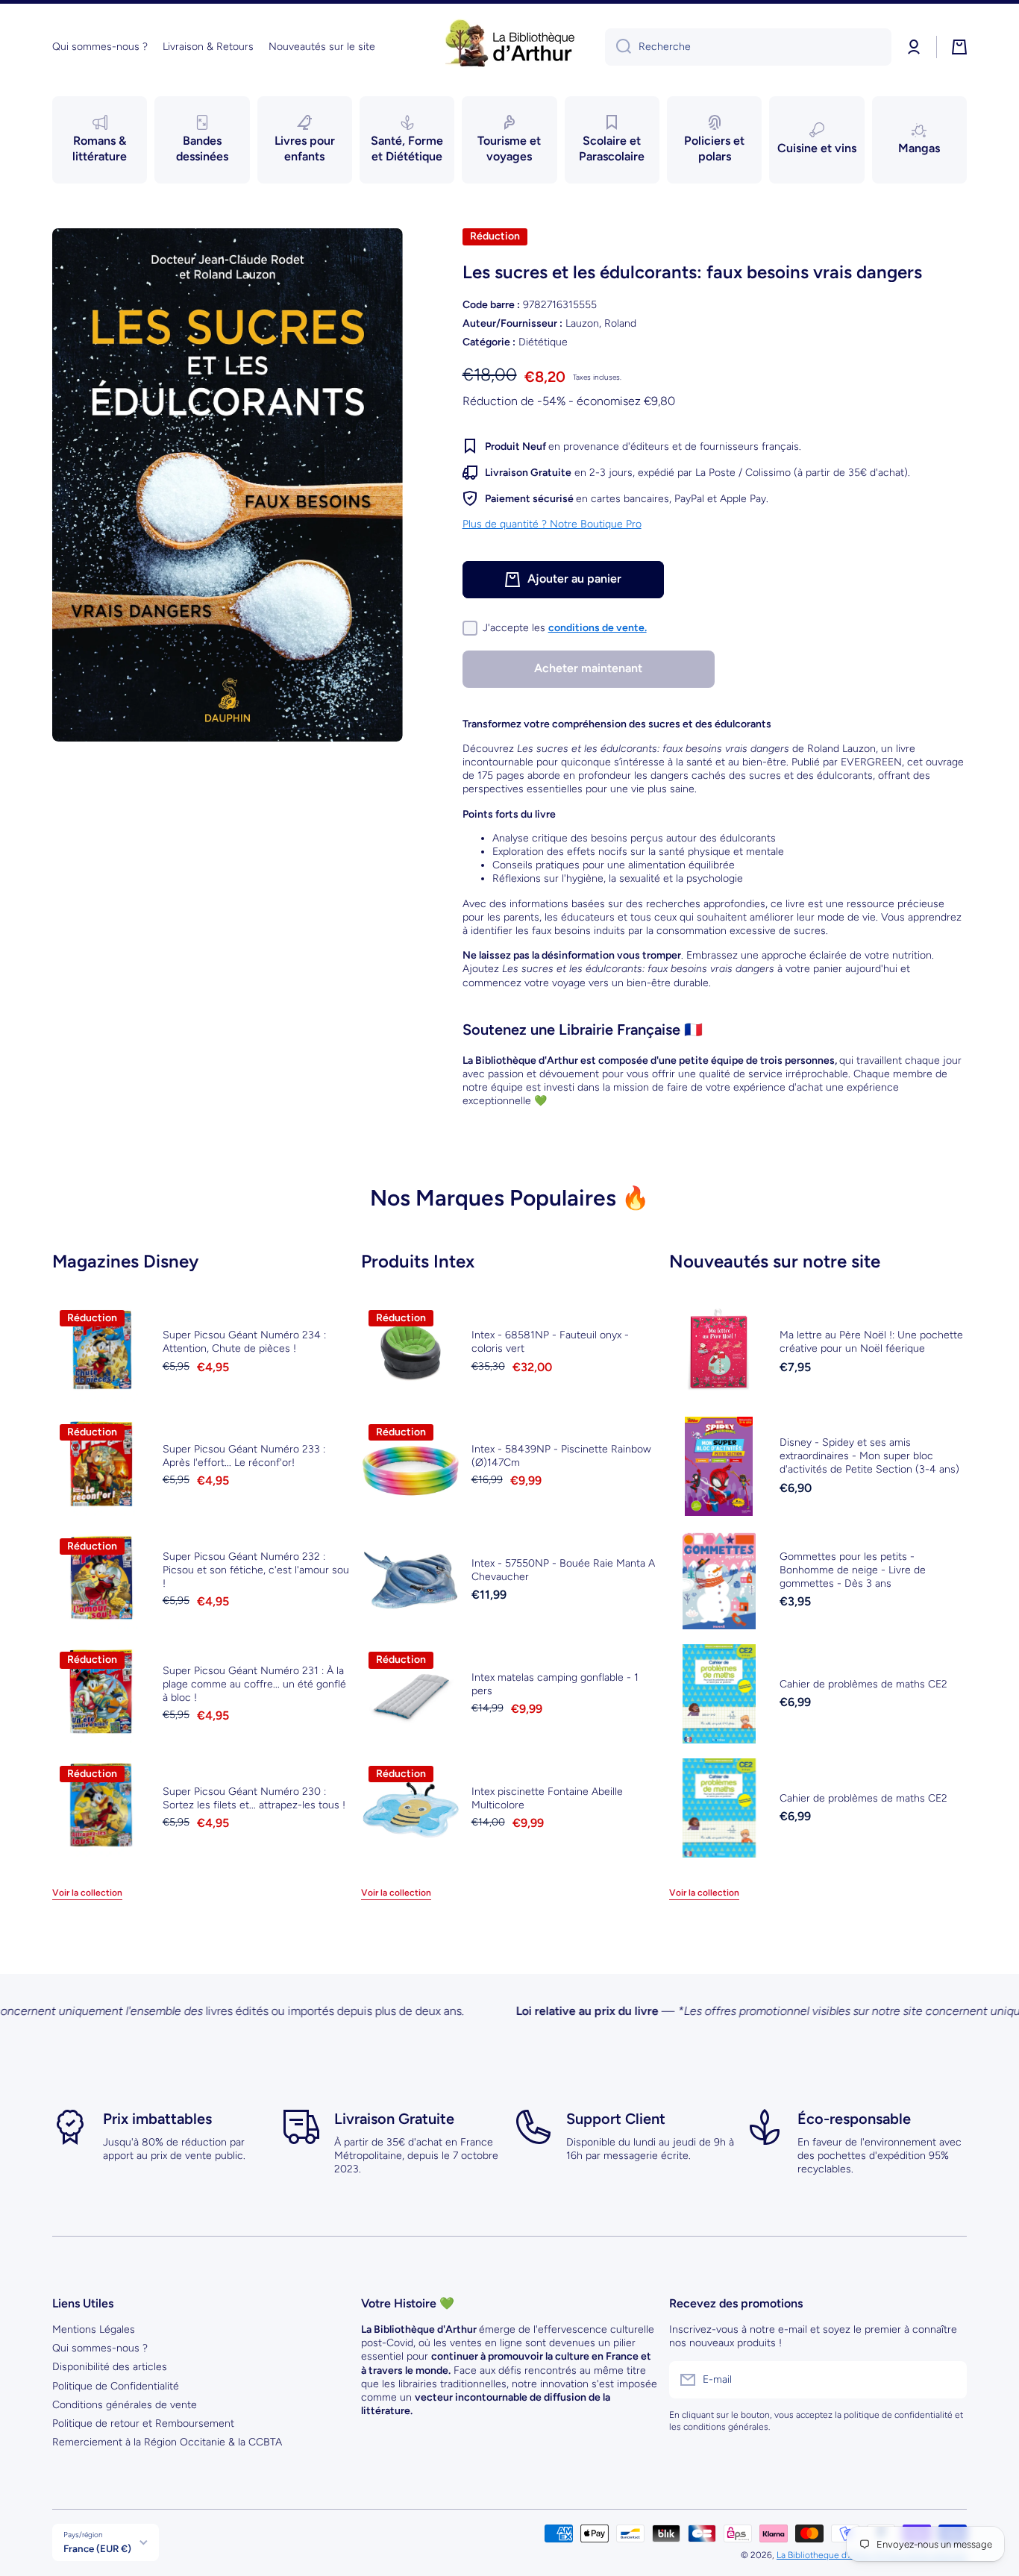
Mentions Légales (94, 2329)
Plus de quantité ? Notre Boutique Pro (552, 523)
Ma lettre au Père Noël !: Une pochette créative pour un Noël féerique (871, 1342)
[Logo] (509, 47)
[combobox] (748, 47)
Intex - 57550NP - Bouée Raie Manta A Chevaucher (563, 1570)
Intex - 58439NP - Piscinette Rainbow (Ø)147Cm (561, 1456)
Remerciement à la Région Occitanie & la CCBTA (167, 2442)
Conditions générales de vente (125, 2405)
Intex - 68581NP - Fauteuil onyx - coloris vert (550, 1342)
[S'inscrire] (948, 2380)
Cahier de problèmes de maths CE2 (863, 1684)
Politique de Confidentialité (116, 2386)
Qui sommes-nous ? (100, 2348)
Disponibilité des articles (110, 2367)
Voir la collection (87, 1893)
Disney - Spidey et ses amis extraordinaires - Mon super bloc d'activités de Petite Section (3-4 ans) (869, 1456)
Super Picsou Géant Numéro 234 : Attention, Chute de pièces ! (244, 1342)
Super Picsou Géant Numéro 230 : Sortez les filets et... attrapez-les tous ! (254, 1798)
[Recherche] (618, 47)
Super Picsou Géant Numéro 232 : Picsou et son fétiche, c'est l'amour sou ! (256, 1570)
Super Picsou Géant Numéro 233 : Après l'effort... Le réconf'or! (244, 1456)
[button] (959, 47)
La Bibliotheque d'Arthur (825, 2555)
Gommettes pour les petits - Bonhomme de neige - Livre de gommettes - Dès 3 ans (853, 1570)
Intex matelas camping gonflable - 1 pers (555, 1684)
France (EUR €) (97, 2548)
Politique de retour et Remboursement (143, 2423)
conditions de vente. (598, 628)
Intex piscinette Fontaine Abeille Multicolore (547, 1798)
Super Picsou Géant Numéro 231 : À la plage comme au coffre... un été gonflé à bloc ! (254, 1684)
